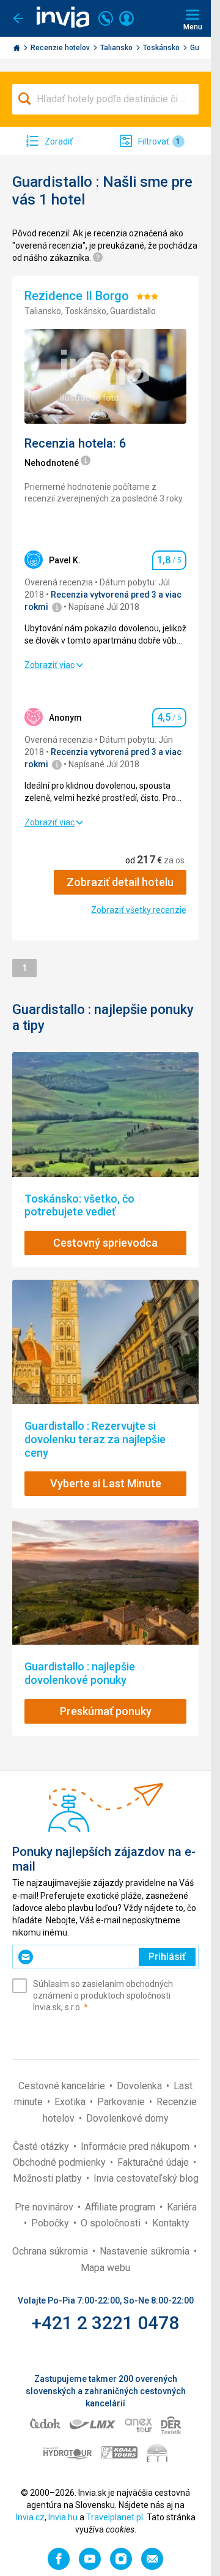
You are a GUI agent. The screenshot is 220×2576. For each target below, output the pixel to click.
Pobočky (51, 2223)
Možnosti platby (49, 2178)
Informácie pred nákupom (136, 2146)
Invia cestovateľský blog (146, 2178)
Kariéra (182, 2207)
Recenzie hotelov (61, 48)
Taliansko (117, 48)
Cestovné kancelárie (63, 2086)
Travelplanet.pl (115, 2517)
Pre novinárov (45, 2207)
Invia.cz (30, 2517)
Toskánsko (162, 48)
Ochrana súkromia (51, 2251)
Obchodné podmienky (61, 2162)
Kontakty (171, 2223)
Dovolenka (141, 2086)
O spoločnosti (112, 2223)
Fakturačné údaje (154, 2162)
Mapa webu (105, 2268)
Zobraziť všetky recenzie (139, 910)
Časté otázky (42, 2146)
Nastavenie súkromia (146, 2251)
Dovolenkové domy (127, 2118)
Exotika (71, 2102)
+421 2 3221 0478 (105, 2323)
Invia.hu (63, 2517)
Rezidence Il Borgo (78, 296)
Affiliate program (121, 2207)
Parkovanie (122, 2102)
